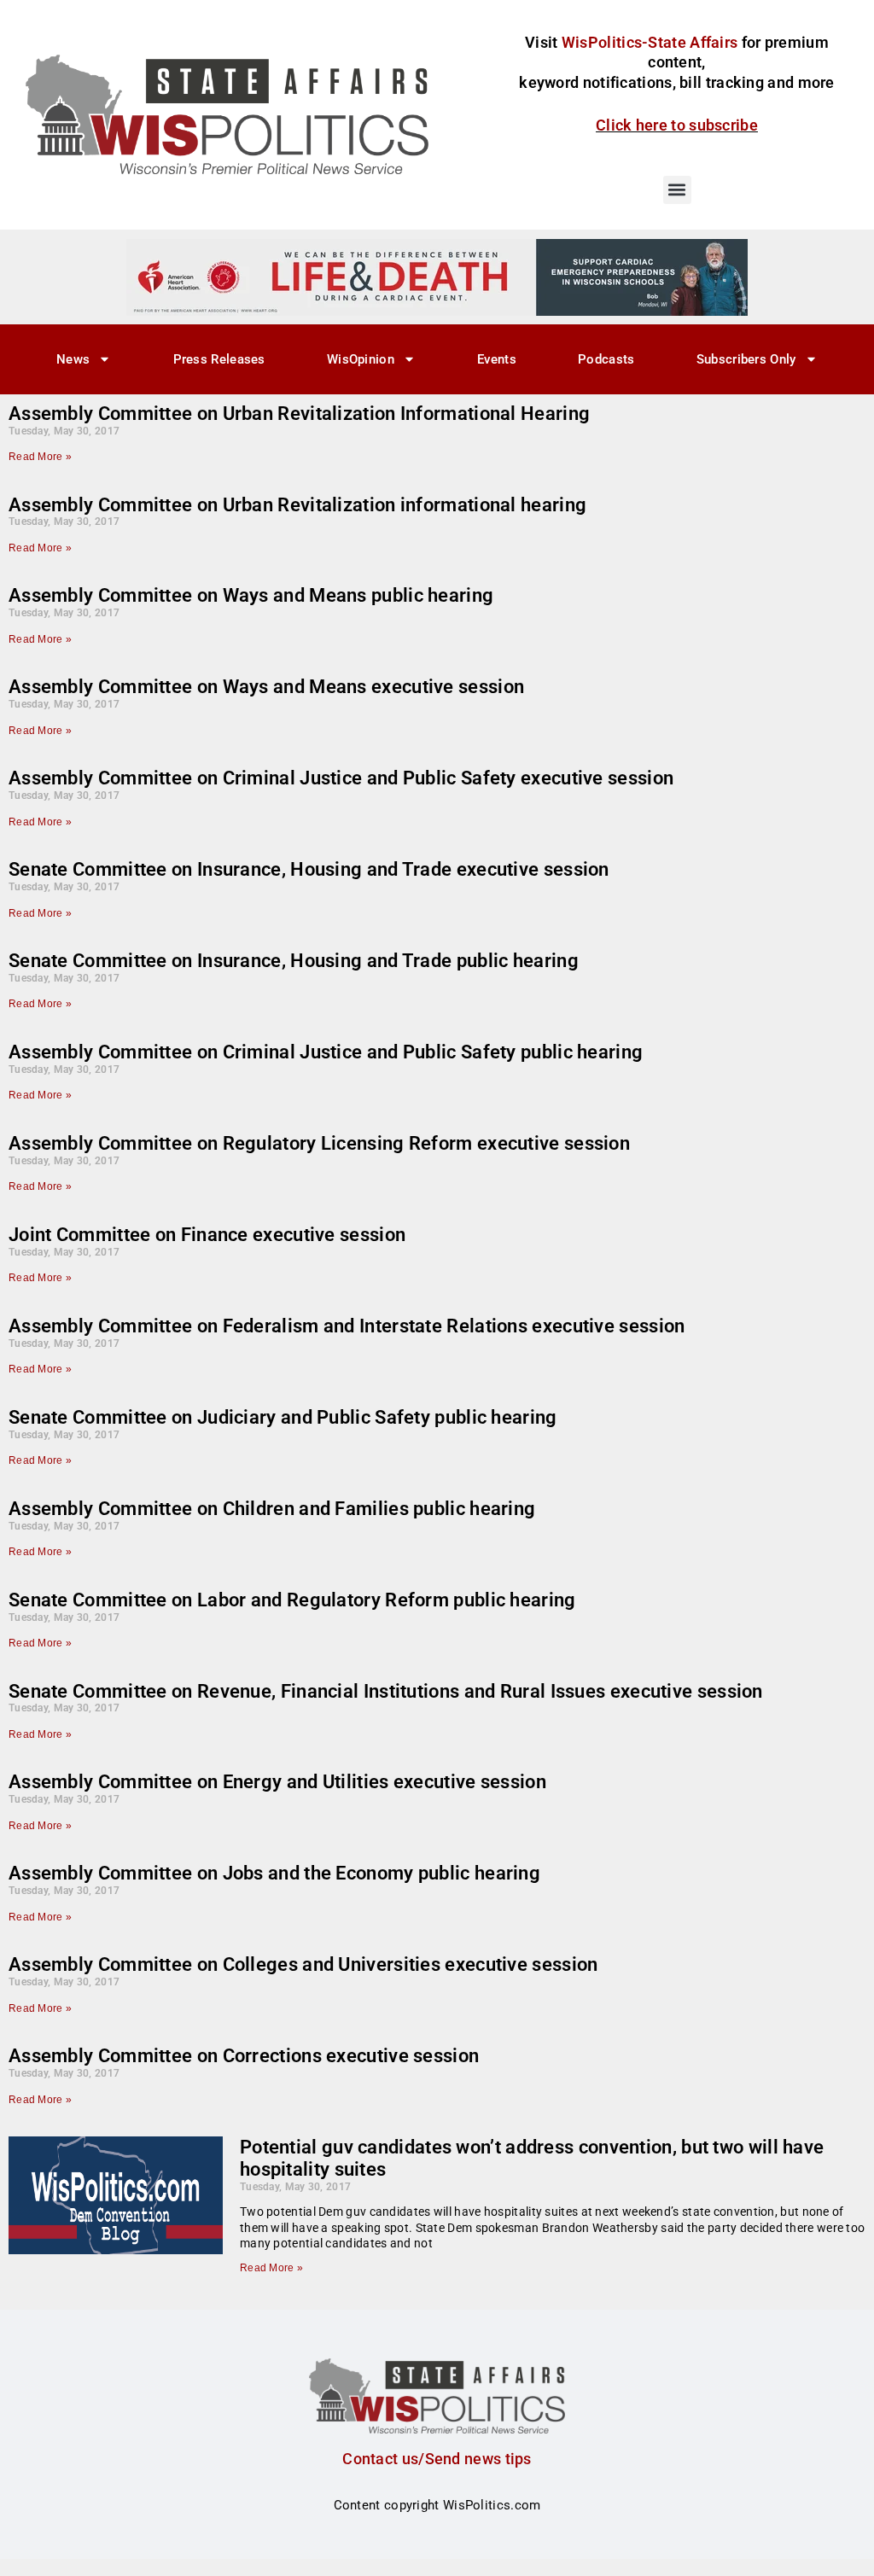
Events (497, 359)
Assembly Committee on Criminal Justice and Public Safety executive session (341, 778)
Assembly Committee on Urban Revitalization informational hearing (297, 505)
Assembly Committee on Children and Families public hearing (272, 1509)
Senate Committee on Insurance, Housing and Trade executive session (309, 869)
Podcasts (606, 359)
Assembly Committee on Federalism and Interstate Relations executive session (347, 1326)
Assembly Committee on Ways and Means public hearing (251, 595)
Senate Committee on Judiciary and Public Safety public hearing (283, 1417)
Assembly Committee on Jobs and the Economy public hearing (274, 1873)
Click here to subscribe (677, 125)
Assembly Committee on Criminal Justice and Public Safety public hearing (326, 1052)
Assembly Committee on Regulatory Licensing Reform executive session (319, 1143)
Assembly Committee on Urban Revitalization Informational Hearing (299, 414)
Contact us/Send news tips (437, 2459)
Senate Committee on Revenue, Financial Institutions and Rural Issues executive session (386, 1691)
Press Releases (219, 359)
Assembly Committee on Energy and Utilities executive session (277, 1782)
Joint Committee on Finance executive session (207, 1235)
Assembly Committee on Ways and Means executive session (266, 687)
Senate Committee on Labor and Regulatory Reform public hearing (292, 1600)
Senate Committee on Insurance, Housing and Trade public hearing (294, 961)
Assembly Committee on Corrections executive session (244, 2056)
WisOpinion (361, 359)
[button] (677, 190)
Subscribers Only (746, 359)
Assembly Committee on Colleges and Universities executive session (303, 1964)
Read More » (40, 457)
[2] (437, 277)
